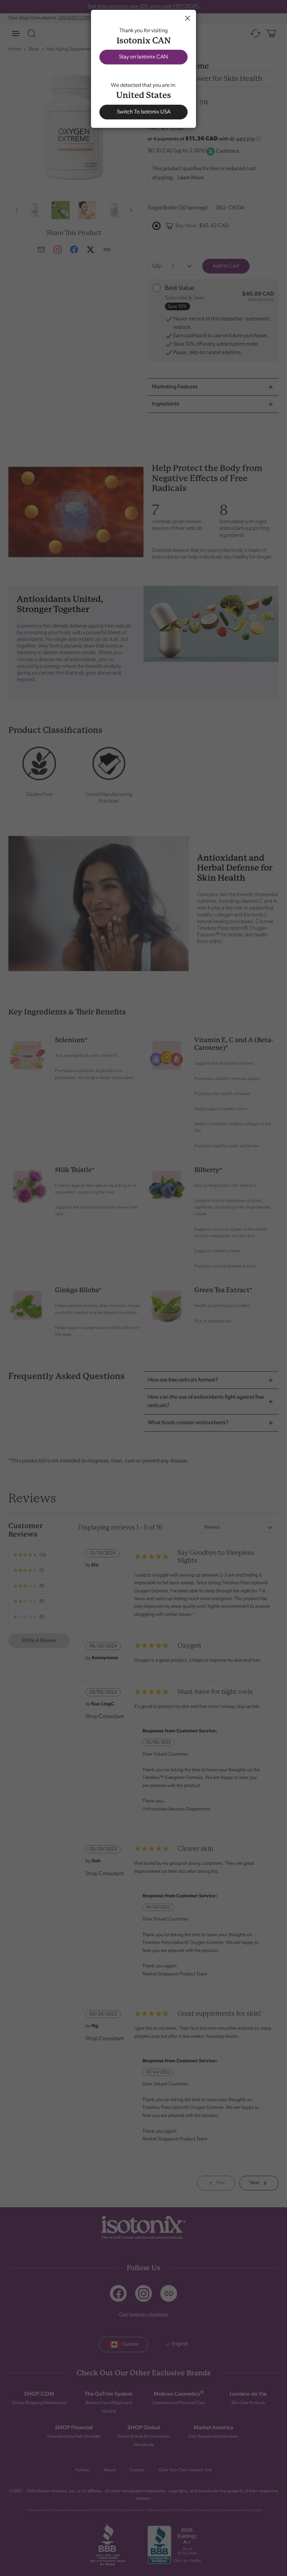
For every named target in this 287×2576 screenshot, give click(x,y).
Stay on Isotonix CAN (143, 57)
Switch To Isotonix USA (144, 112)
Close (188, 18)
